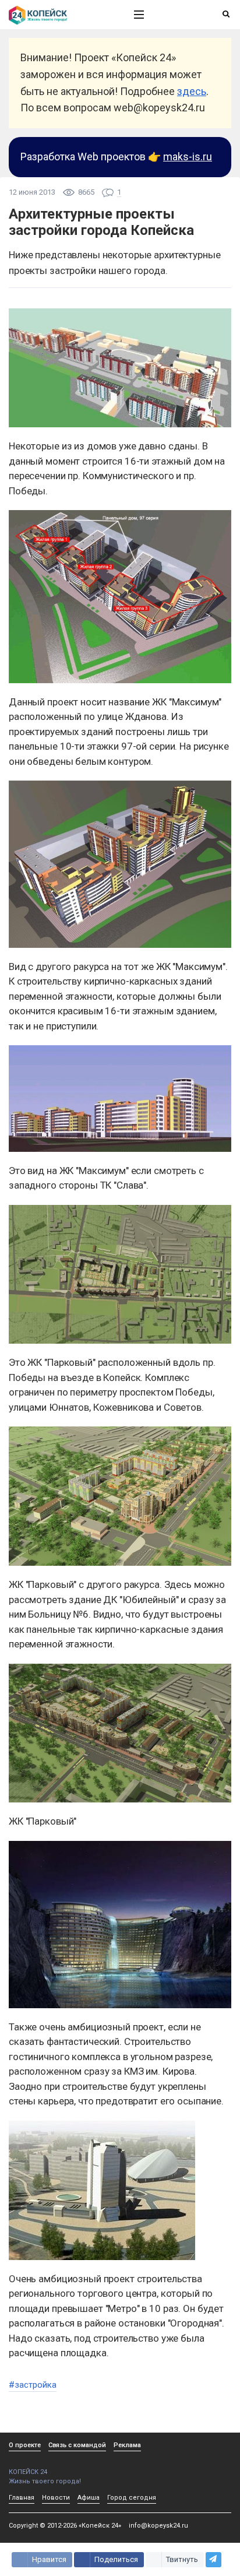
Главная (22, 2498)
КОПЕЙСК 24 (28, 2472)
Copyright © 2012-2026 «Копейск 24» (65, 2526)
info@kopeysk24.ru (158, 2526)
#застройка (33, 2385)
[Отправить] (213, 2560)
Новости (56, 2498)
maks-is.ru (188, 157)
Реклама (127, 2445)
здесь (192, 91)
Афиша (89, 2498)
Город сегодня (132, 2498)
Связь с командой (77, 2445)
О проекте (25, 2445)
